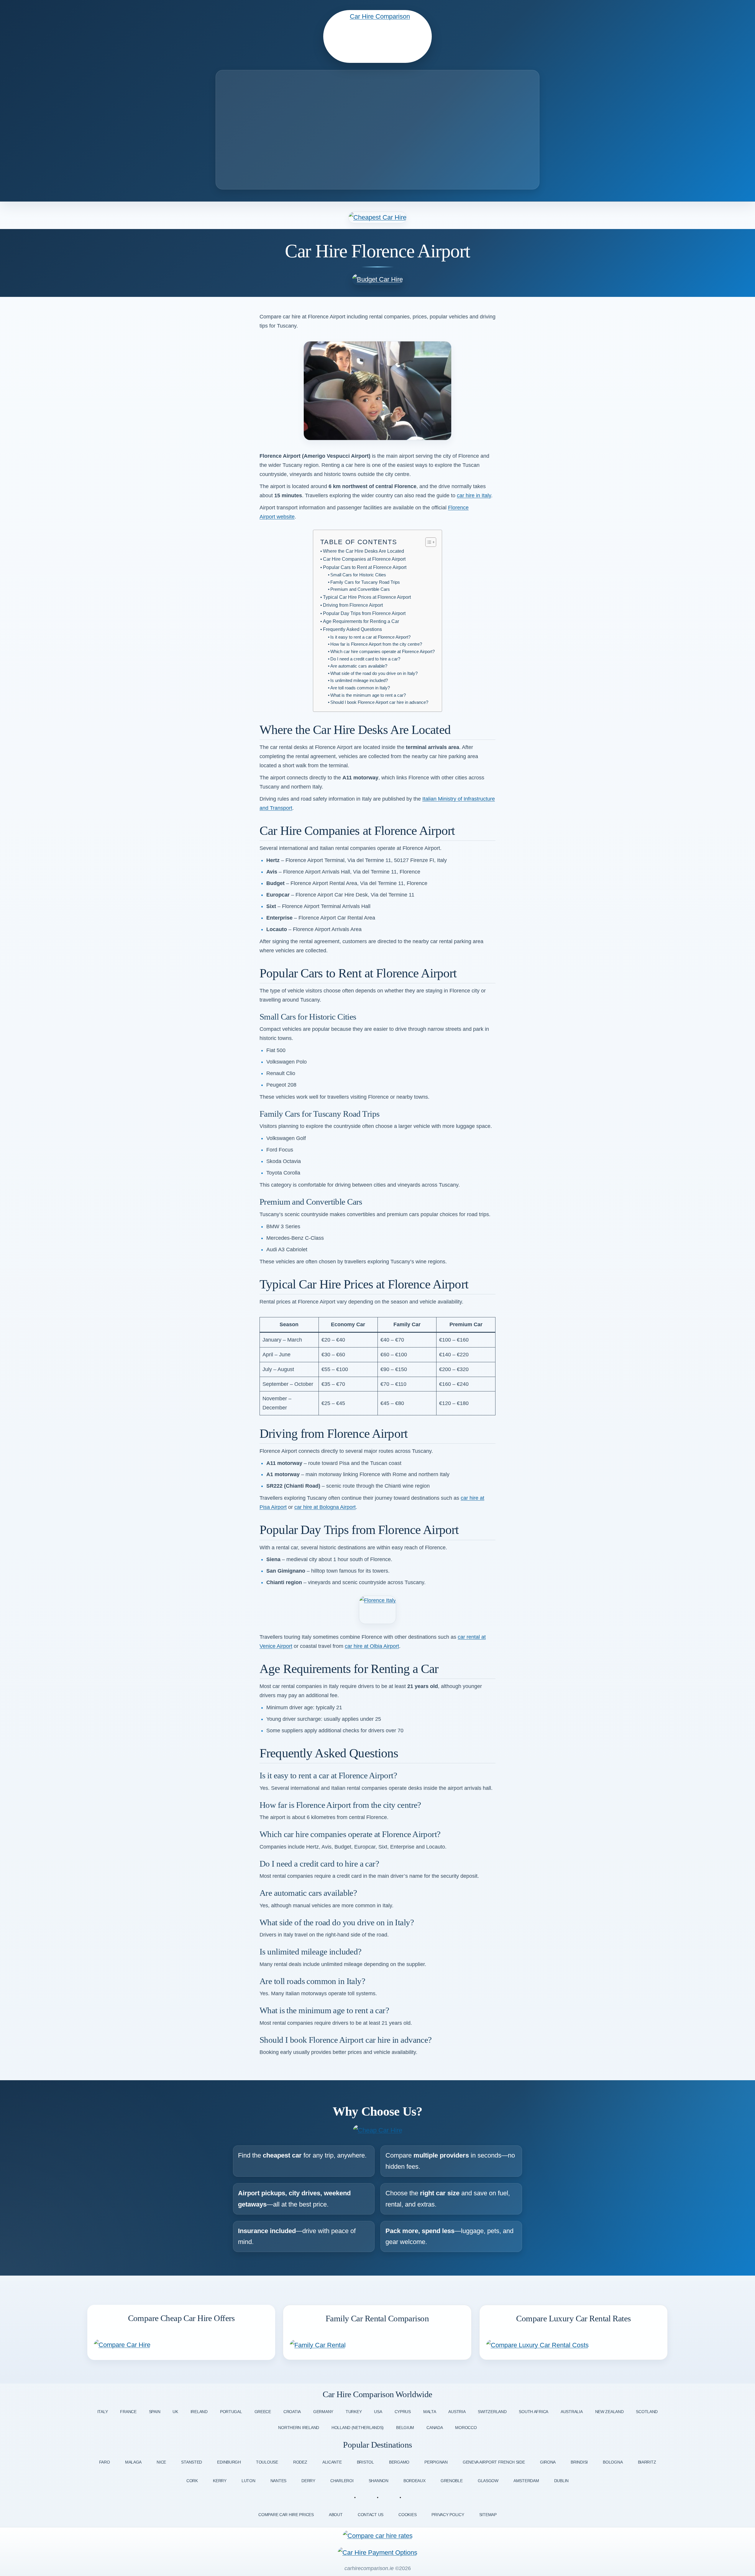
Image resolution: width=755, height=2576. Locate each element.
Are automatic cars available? (359, 666)
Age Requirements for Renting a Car (361, 621)
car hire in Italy (474, 495)
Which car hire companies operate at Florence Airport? (383, 652)
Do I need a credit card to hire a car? (365, 659)
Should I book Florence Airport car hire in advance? (379, 702)
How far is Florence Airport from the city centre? (376, 644)
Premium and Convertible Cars (360, 589)
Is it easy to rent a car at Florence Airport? (370, 637)
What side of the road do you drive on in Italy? (374, 673)
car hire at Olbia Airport (372, 1646)
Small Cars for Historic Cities (358, 575)
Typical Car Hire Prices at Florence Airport (367, 597)
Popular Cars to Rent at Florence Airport (365, 567)
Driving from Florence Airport (353, 605)
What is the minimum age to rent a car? (368, 695)
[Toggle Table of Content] (428, 542)
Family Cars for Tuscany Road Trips (365, 582)
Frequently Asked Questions (352, 629)
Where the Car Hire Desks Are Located (363, 551)
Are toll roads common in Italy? (360, 688)
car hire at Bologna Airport (325, 1507)
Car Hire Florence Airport (377, 251)
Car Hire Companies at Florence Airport (364, 559)
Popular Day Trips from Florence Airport (364, 613)
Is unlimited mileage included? (359, 681)
